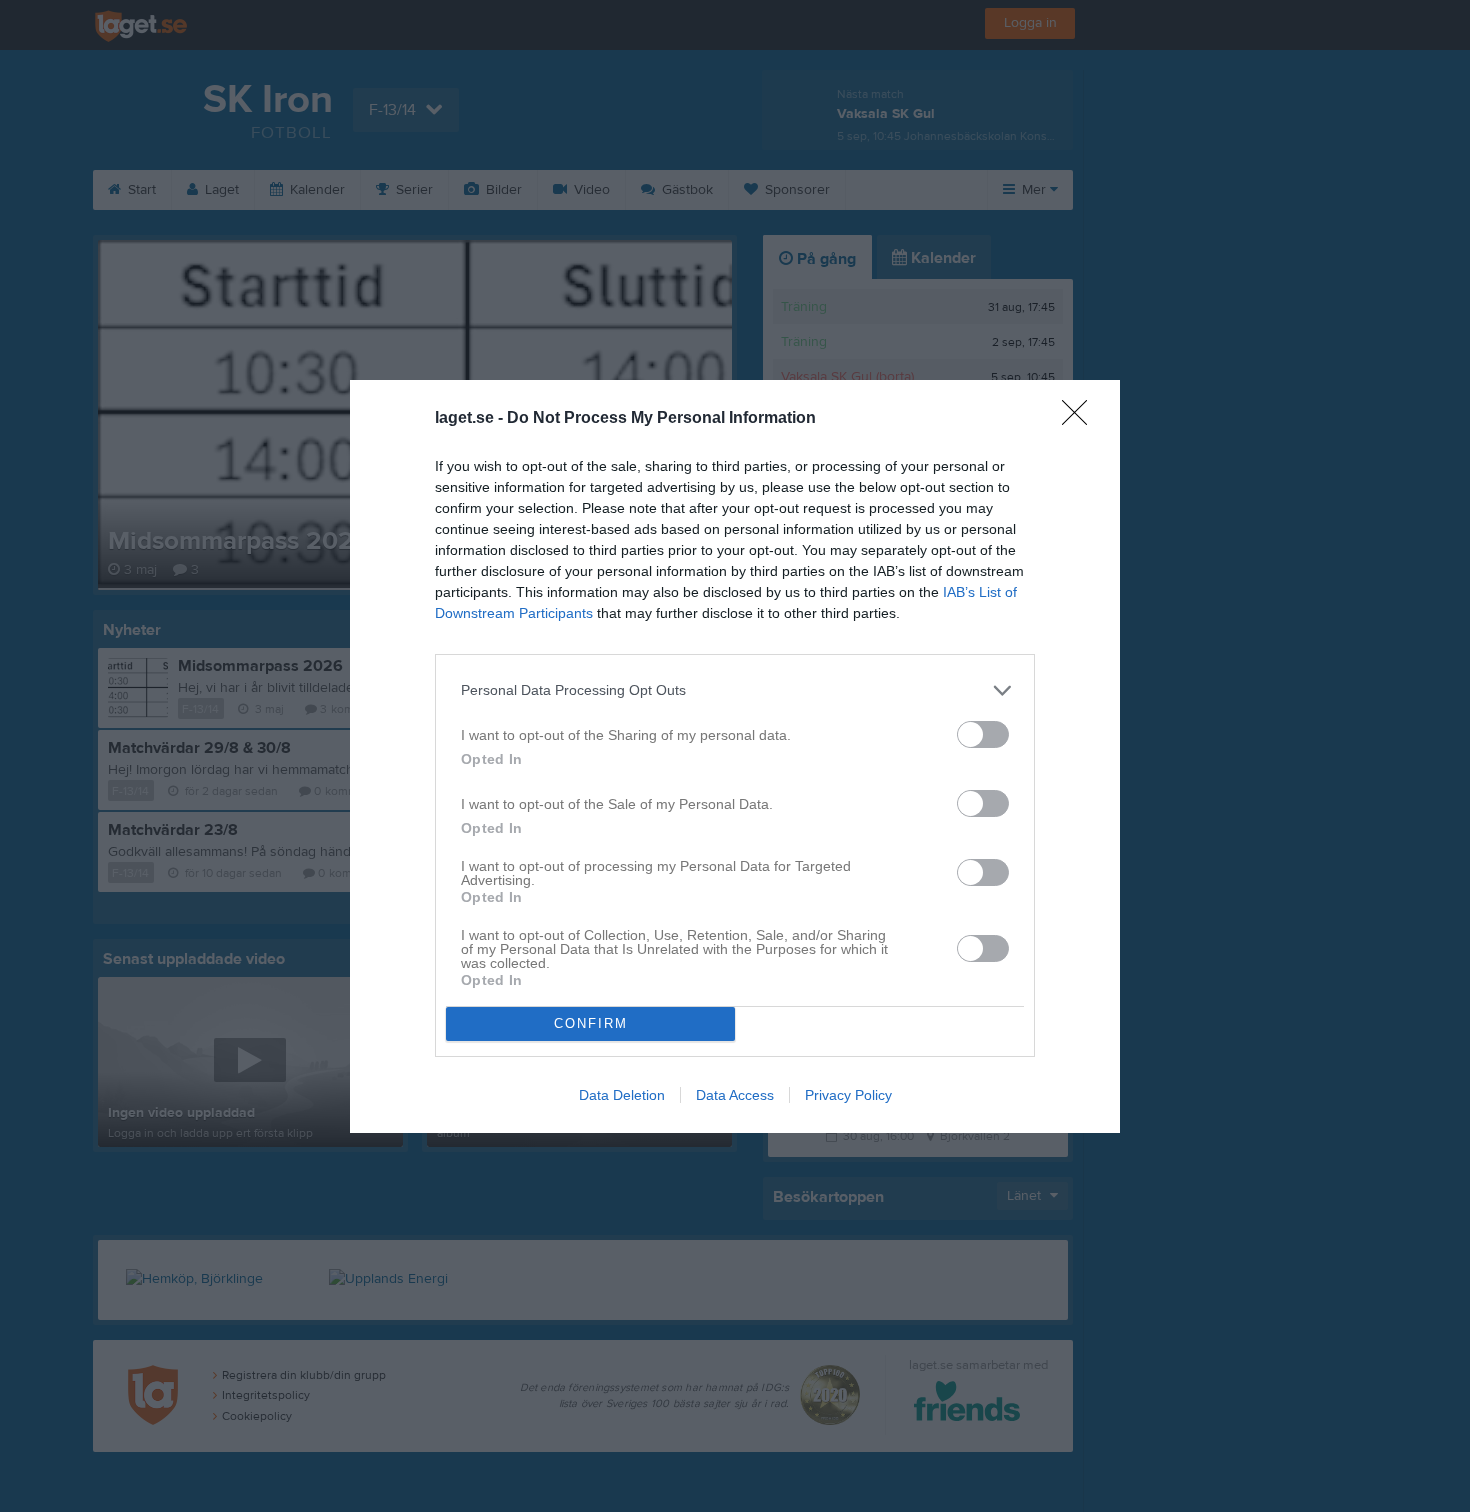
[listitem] (735, 690)
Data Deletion (622, 1095)
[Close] (1081, 419)
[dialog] (735, 756)
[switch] (983, 734)
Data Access (735, 1095)
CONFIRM (591, 1023)
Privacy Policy (848, 1095)
